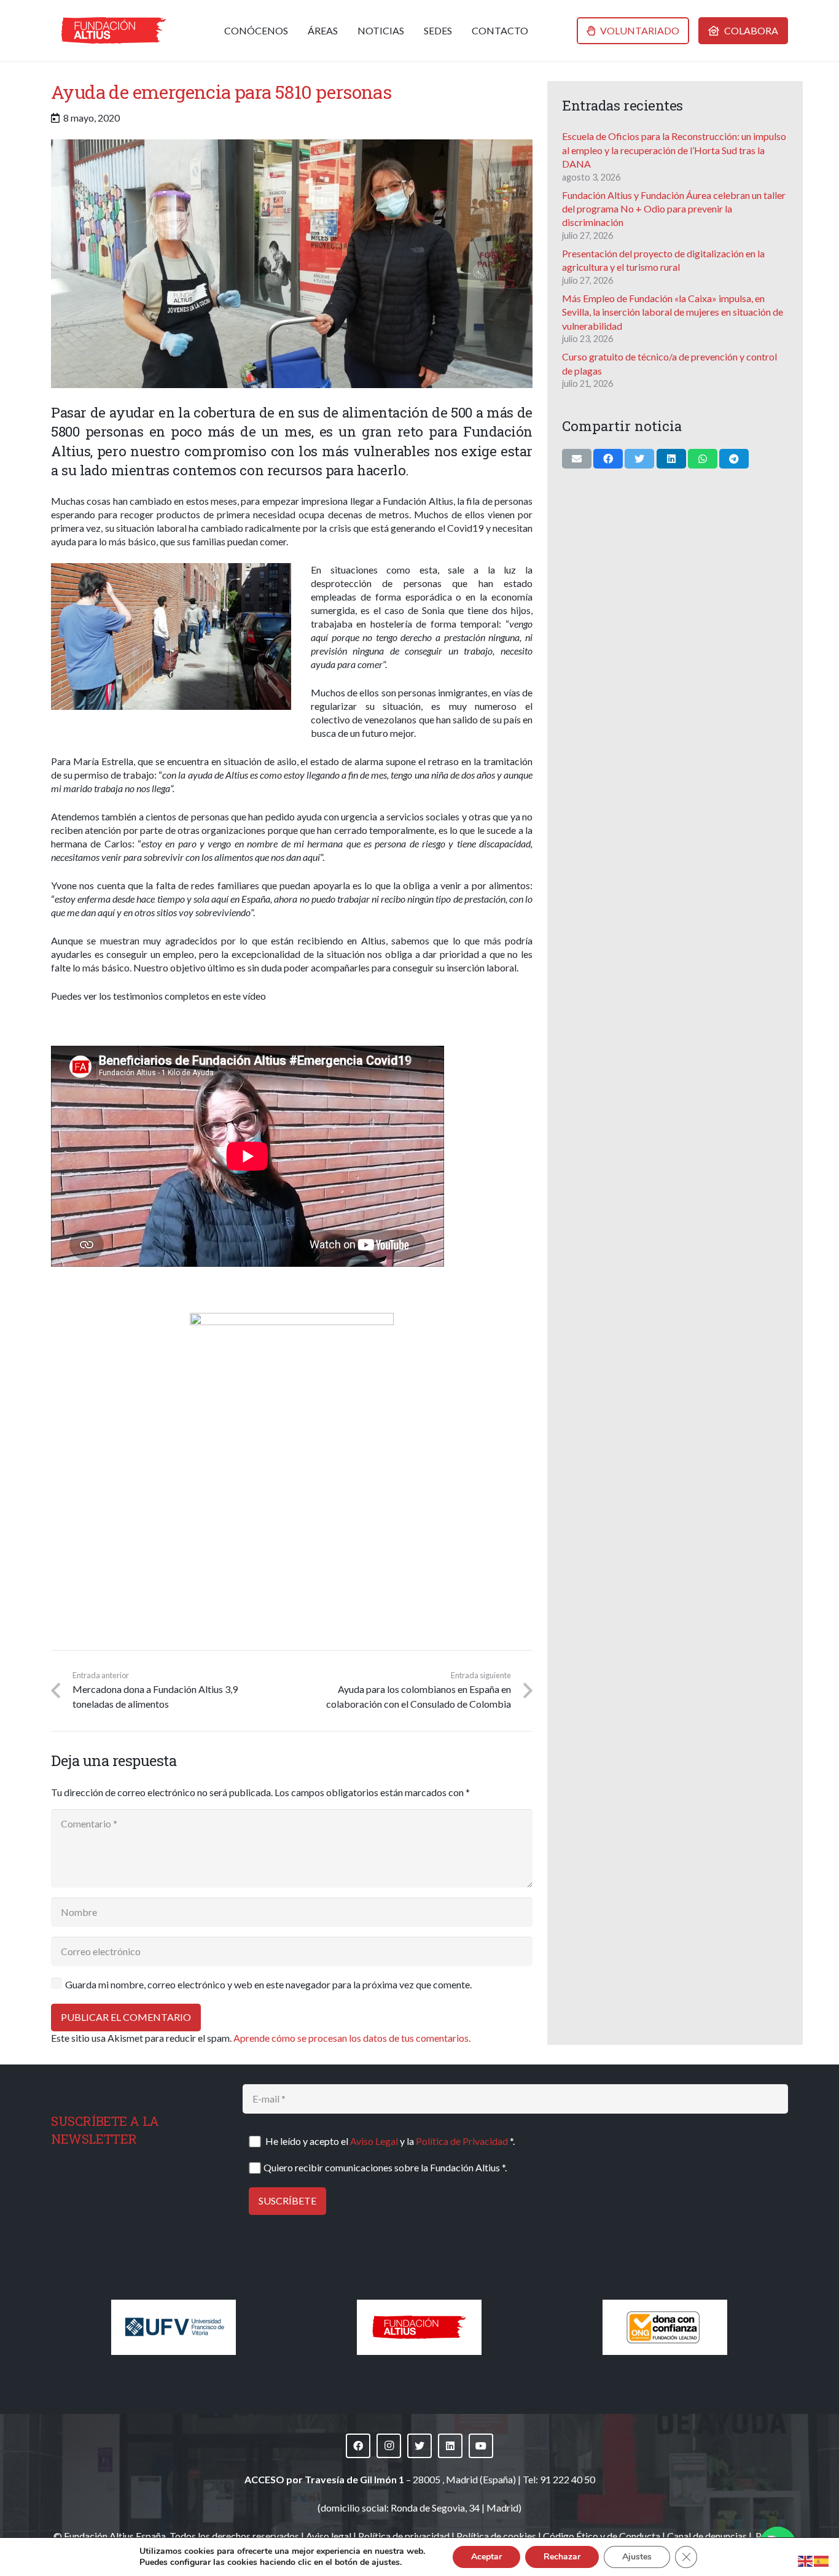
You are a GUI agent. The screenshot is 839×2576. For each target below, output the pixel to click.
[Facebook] (358, 2446)
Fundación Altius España (115, 2536)
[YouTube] (481, 2446)
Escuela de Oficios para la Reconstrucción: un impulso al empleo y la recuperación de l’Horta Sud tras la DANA (674, 150)
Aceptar (486, 2557)
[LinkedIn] (450, 2446)
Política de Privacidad (462, 2141)
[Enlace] (113, 31)
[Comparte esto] (608, 459)
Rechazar (562, 2557)
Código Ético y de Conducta (602, 2536)
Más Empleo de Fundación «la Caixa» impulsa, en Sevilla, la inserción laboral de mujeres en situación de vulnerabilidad (673, 312)
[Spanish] (822, 2560)
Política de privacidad (404, 2536)
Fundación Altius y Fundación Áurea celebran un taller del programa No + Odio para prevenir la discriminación (674, 209)
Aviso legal (329, 2536)
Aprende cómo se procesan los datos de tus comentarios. (352, 2038)
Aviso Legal (374, 2141)
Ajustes (637, 2557)
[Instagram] (389, 2446)
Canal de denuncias (707, 2536)
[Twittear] (639, 459)
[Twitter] (419, 2446)
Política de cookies (496, 2536)
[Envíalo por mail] (577, 459)
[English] (806, 2560)
